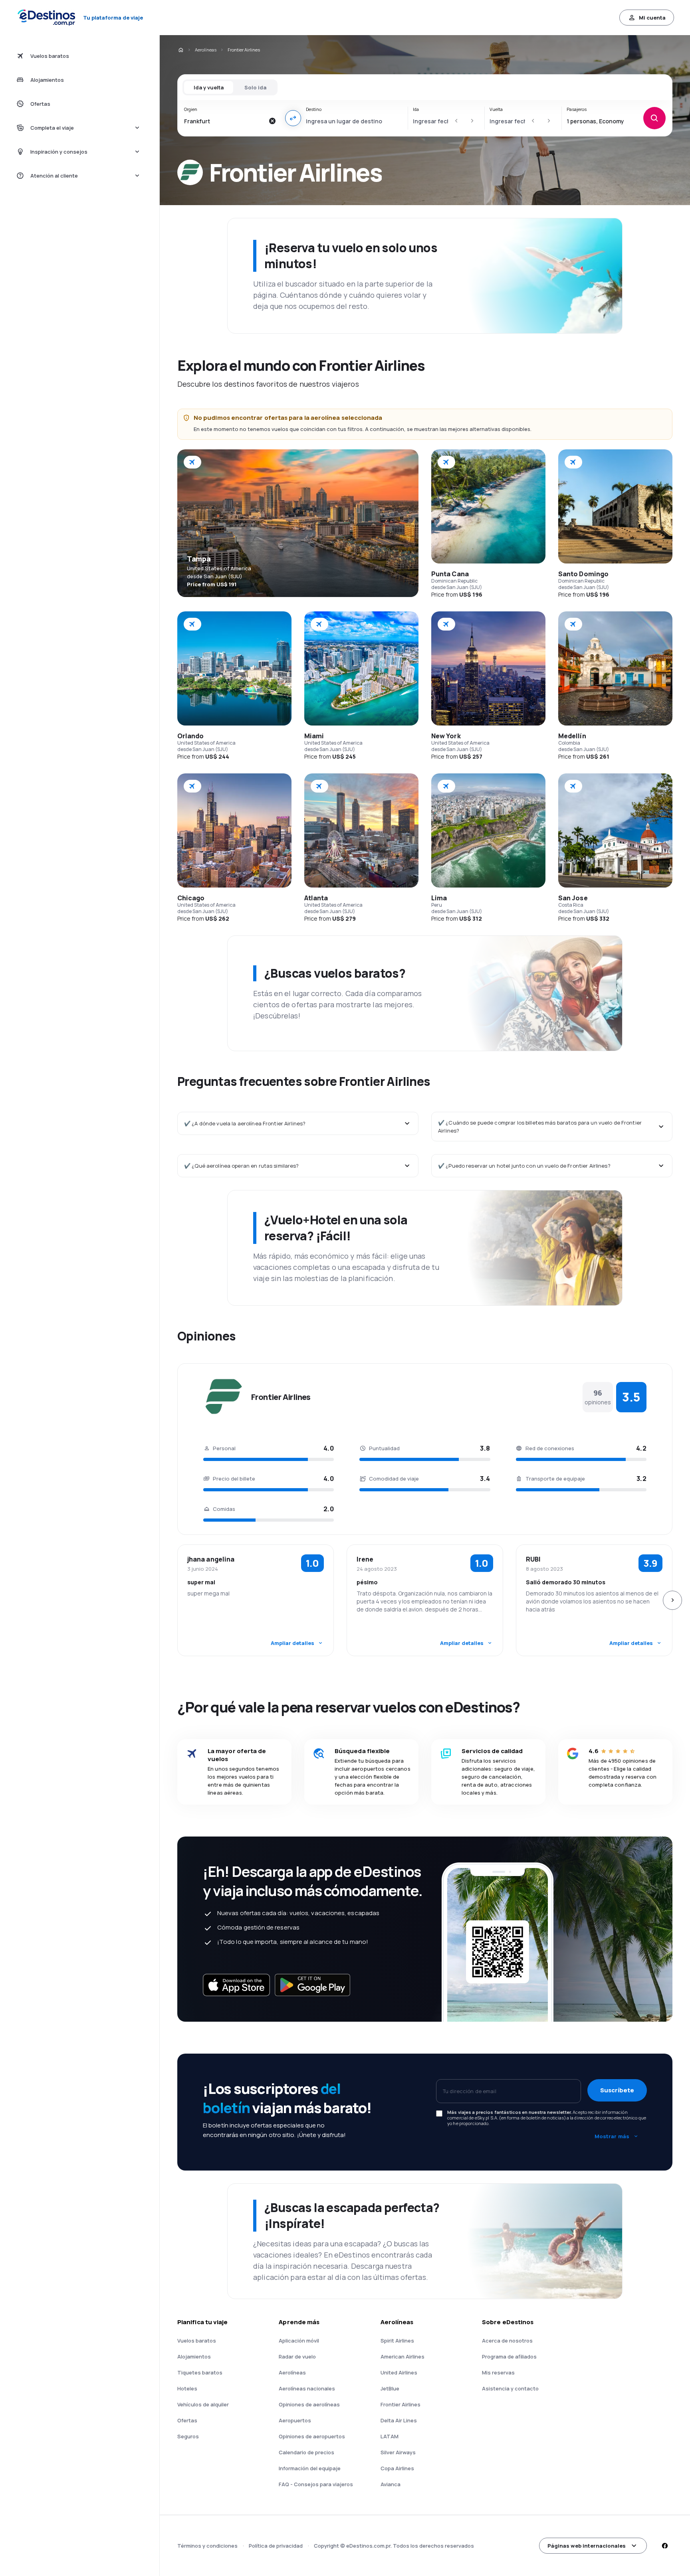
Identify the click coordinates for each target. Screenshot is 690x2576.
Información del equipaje (310, 2468)
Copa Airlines (397, 2468)
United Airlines (399, 2372)
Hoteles (187, 2388)
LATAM (390, 2436)
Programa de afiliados (509, 2357)
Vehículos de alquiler (203, 2404)
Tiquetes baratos (200, 2372)
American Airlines (402, 2357)
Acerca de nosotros (507, 2341)
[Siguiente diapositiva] (672, 1600)
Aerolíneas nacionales (307, 2388)
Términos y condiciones (207, 2546)
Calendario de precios (306, 2452)
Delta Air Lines (399, 2420)
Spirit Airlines (397, 2341)
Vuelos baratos (197, 2341)
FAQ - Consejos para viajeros (316, 2484)
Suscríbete (617, 2090)
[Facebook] (664, 2546)
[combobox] (224, 121)
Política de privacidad (276, 2546)
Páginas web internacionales (587, 2546)
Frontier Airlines (401, 2404)
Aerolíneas (206, 50)
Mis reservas (498, 2372)
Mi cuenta (652, 18)
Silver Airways (398, 2452)
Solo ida (255, 87)
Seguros (188, 2436)
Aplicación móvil (299, 2341)
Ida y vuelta (209, 87)
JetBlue (390, 2388)
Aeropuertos (295, 2420)
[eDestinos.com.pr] (180, 50)
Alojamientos (194, 2357)
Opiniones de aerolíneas (309, 2404)
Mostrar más (612, 2136)
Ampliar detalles (292, 1643)
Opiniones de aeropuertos (312, 2436)
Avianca (391, 2484)
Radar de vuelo (297, 2357)
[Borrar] (272, 121)
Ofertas (187, 2420)
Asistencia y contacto (510, 2388)
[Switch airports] (293, 118)
